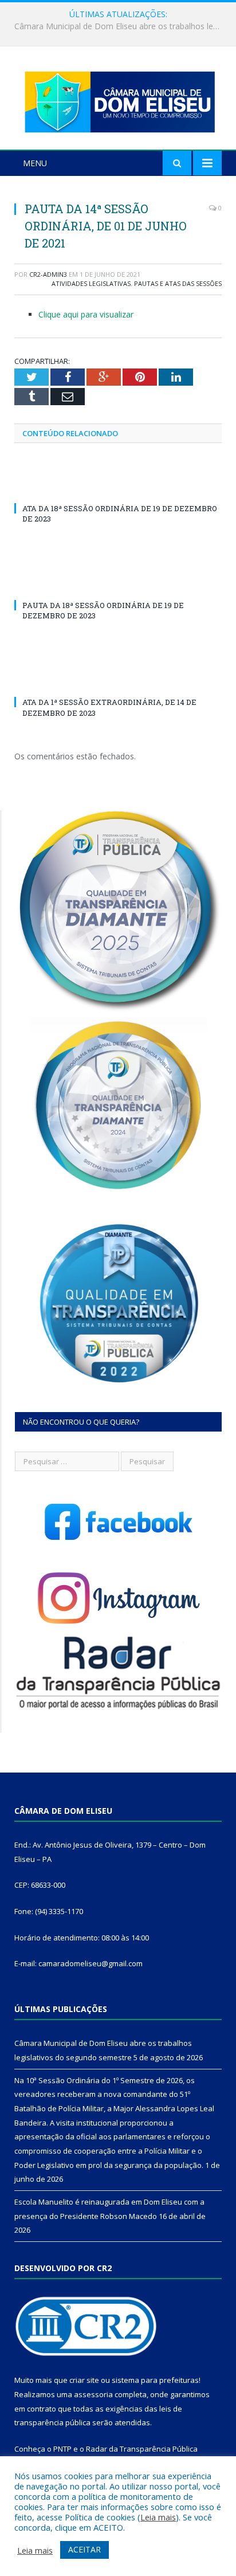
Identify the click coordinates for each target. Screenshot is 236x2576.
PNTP (62, 2449)
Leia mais (158, 2517)
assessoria (93, 2394)
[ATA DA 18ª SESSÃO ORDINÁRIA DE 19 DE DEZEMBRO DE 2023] (118, 487)
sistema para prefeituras (155, 2380)
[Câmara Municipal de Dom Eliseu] (118, 99)
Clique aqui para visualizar (86, 314)
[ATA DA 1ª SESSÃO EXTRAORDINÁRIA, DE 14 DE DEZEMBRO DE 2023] (118, 681)
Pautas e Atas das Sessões (178, 283)
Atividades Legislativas (91, 283)
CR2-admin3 (48, 274)
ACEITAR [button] (84, 2549)
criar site (84, 2380)
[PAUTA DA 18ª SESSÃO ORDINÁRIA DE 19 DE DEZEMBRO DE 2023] (118, 584)
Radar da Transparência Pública (142, 2449)
